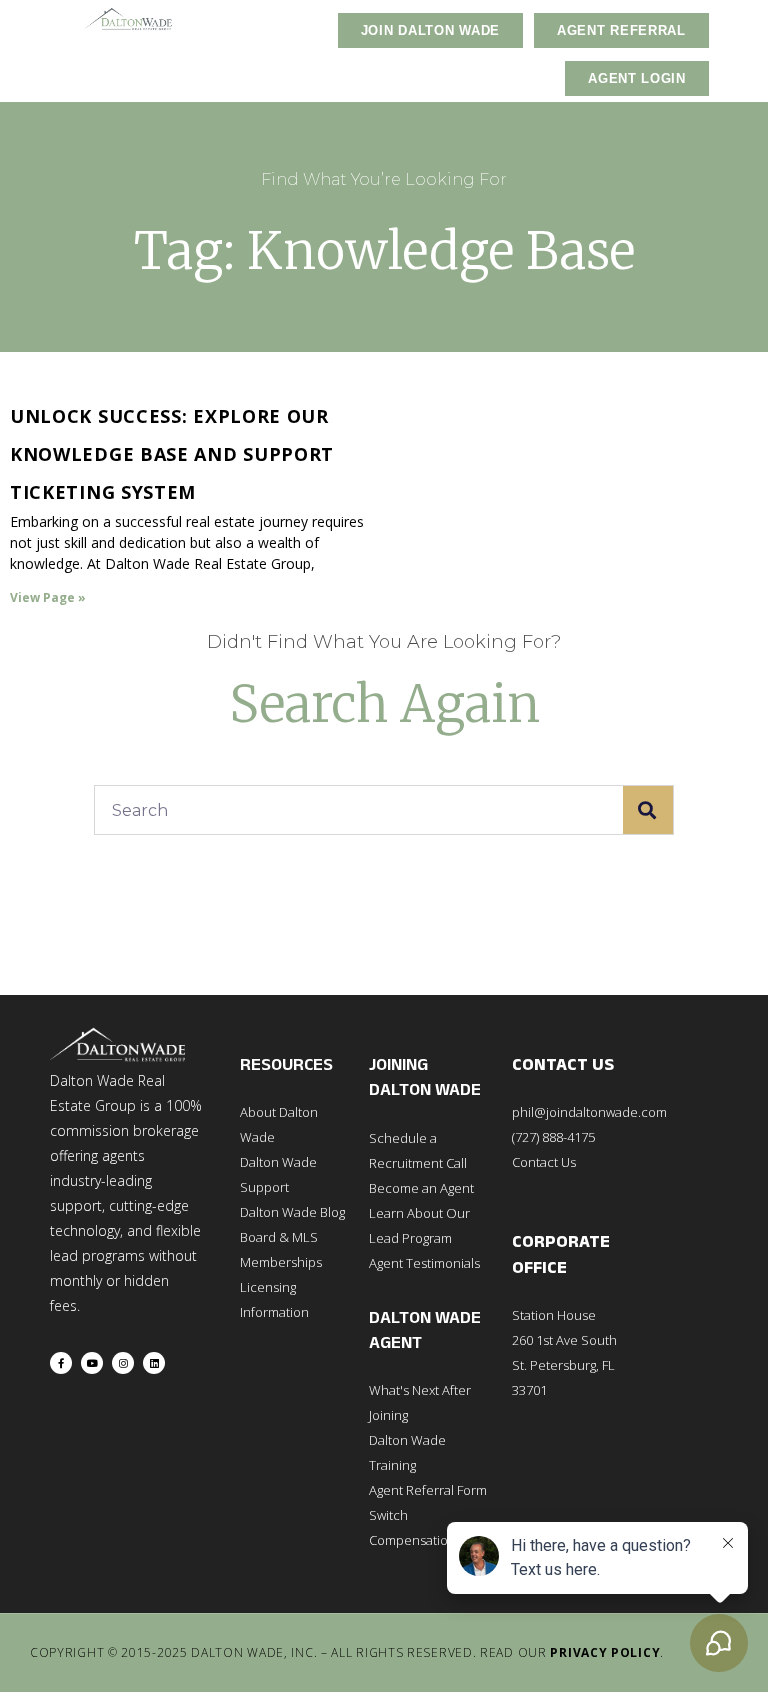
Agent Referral (621, 30)
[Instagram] (123, 1363)
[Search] (648, 810)
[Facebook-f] (61, 1363)
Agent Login (637, 78)
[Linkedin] (154, 1363)
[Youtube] (92, 1363)
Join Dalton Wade (430, 30)
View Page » (48, 597)
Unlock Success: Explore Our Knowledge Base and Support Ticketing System (172, 454)
